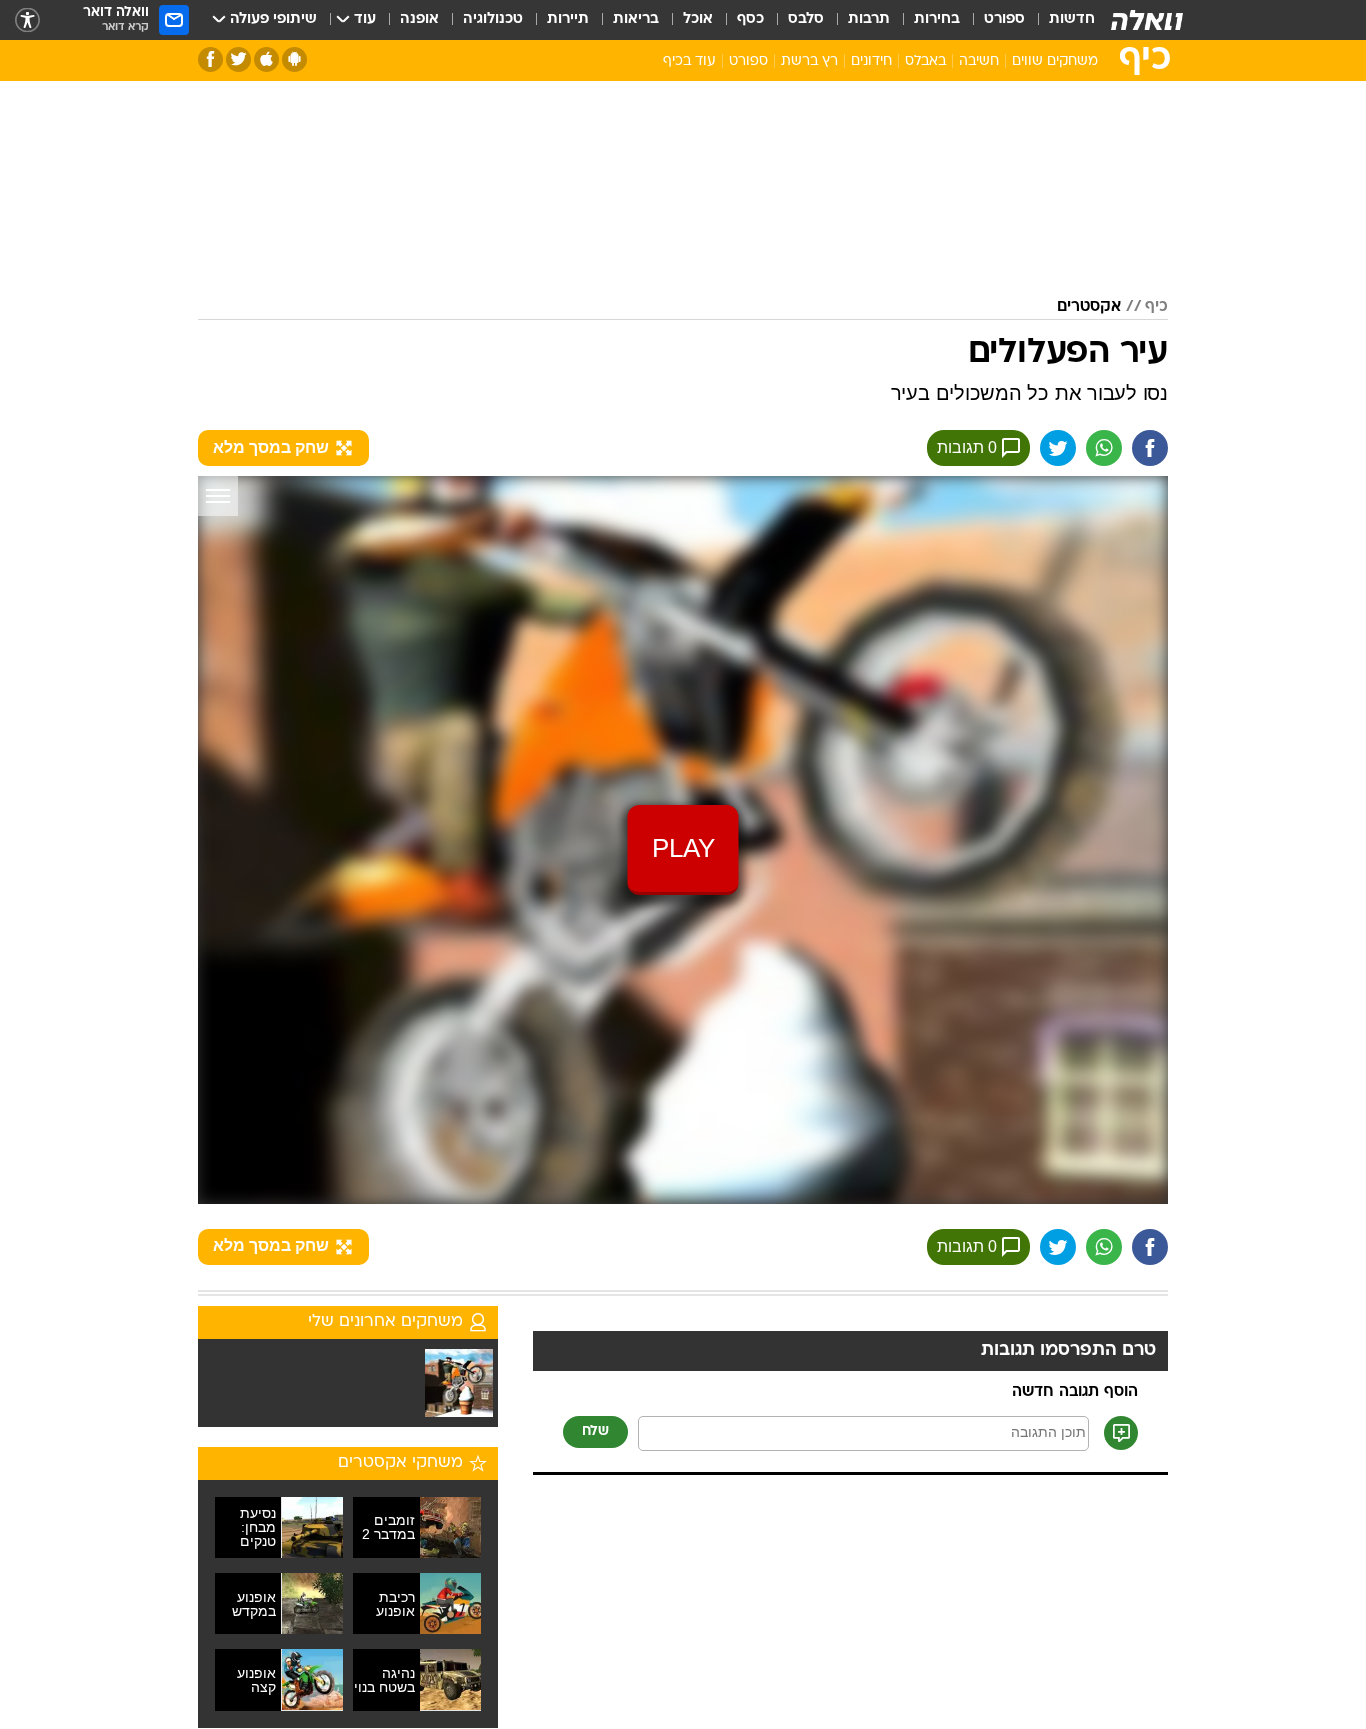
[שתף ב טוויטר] (1058, 448)
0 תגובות (967, 447)
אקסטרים (1089, 307)
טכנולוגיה (493, 19)
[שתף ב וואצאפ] (1104, 448)
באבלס (925, 61)
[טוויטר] (238, 59)
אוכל (698, 19)
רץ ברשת (809, 61)
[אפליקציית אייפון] (266, 59)
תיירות (568, 19)
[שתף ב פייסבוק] (1150, 448)
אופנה (419, 19)
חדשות (1072, 19)
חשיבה (979, 61)
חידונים (871, 61)
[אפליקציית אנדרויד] (294, 59)
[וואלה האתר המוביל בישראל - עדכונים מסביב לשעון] (1147, 20)
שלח (595, 1431)
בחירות (937, 19)
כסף (750, 19)
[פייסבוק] (210, 59)
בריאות (636, 19)
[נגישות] (27, 20)
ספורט (1004, 19)
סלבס (806, 19)
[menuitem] (1060, 20)
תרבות (869, 19)
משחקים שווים (1055, 61)
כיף (1156, 307)
